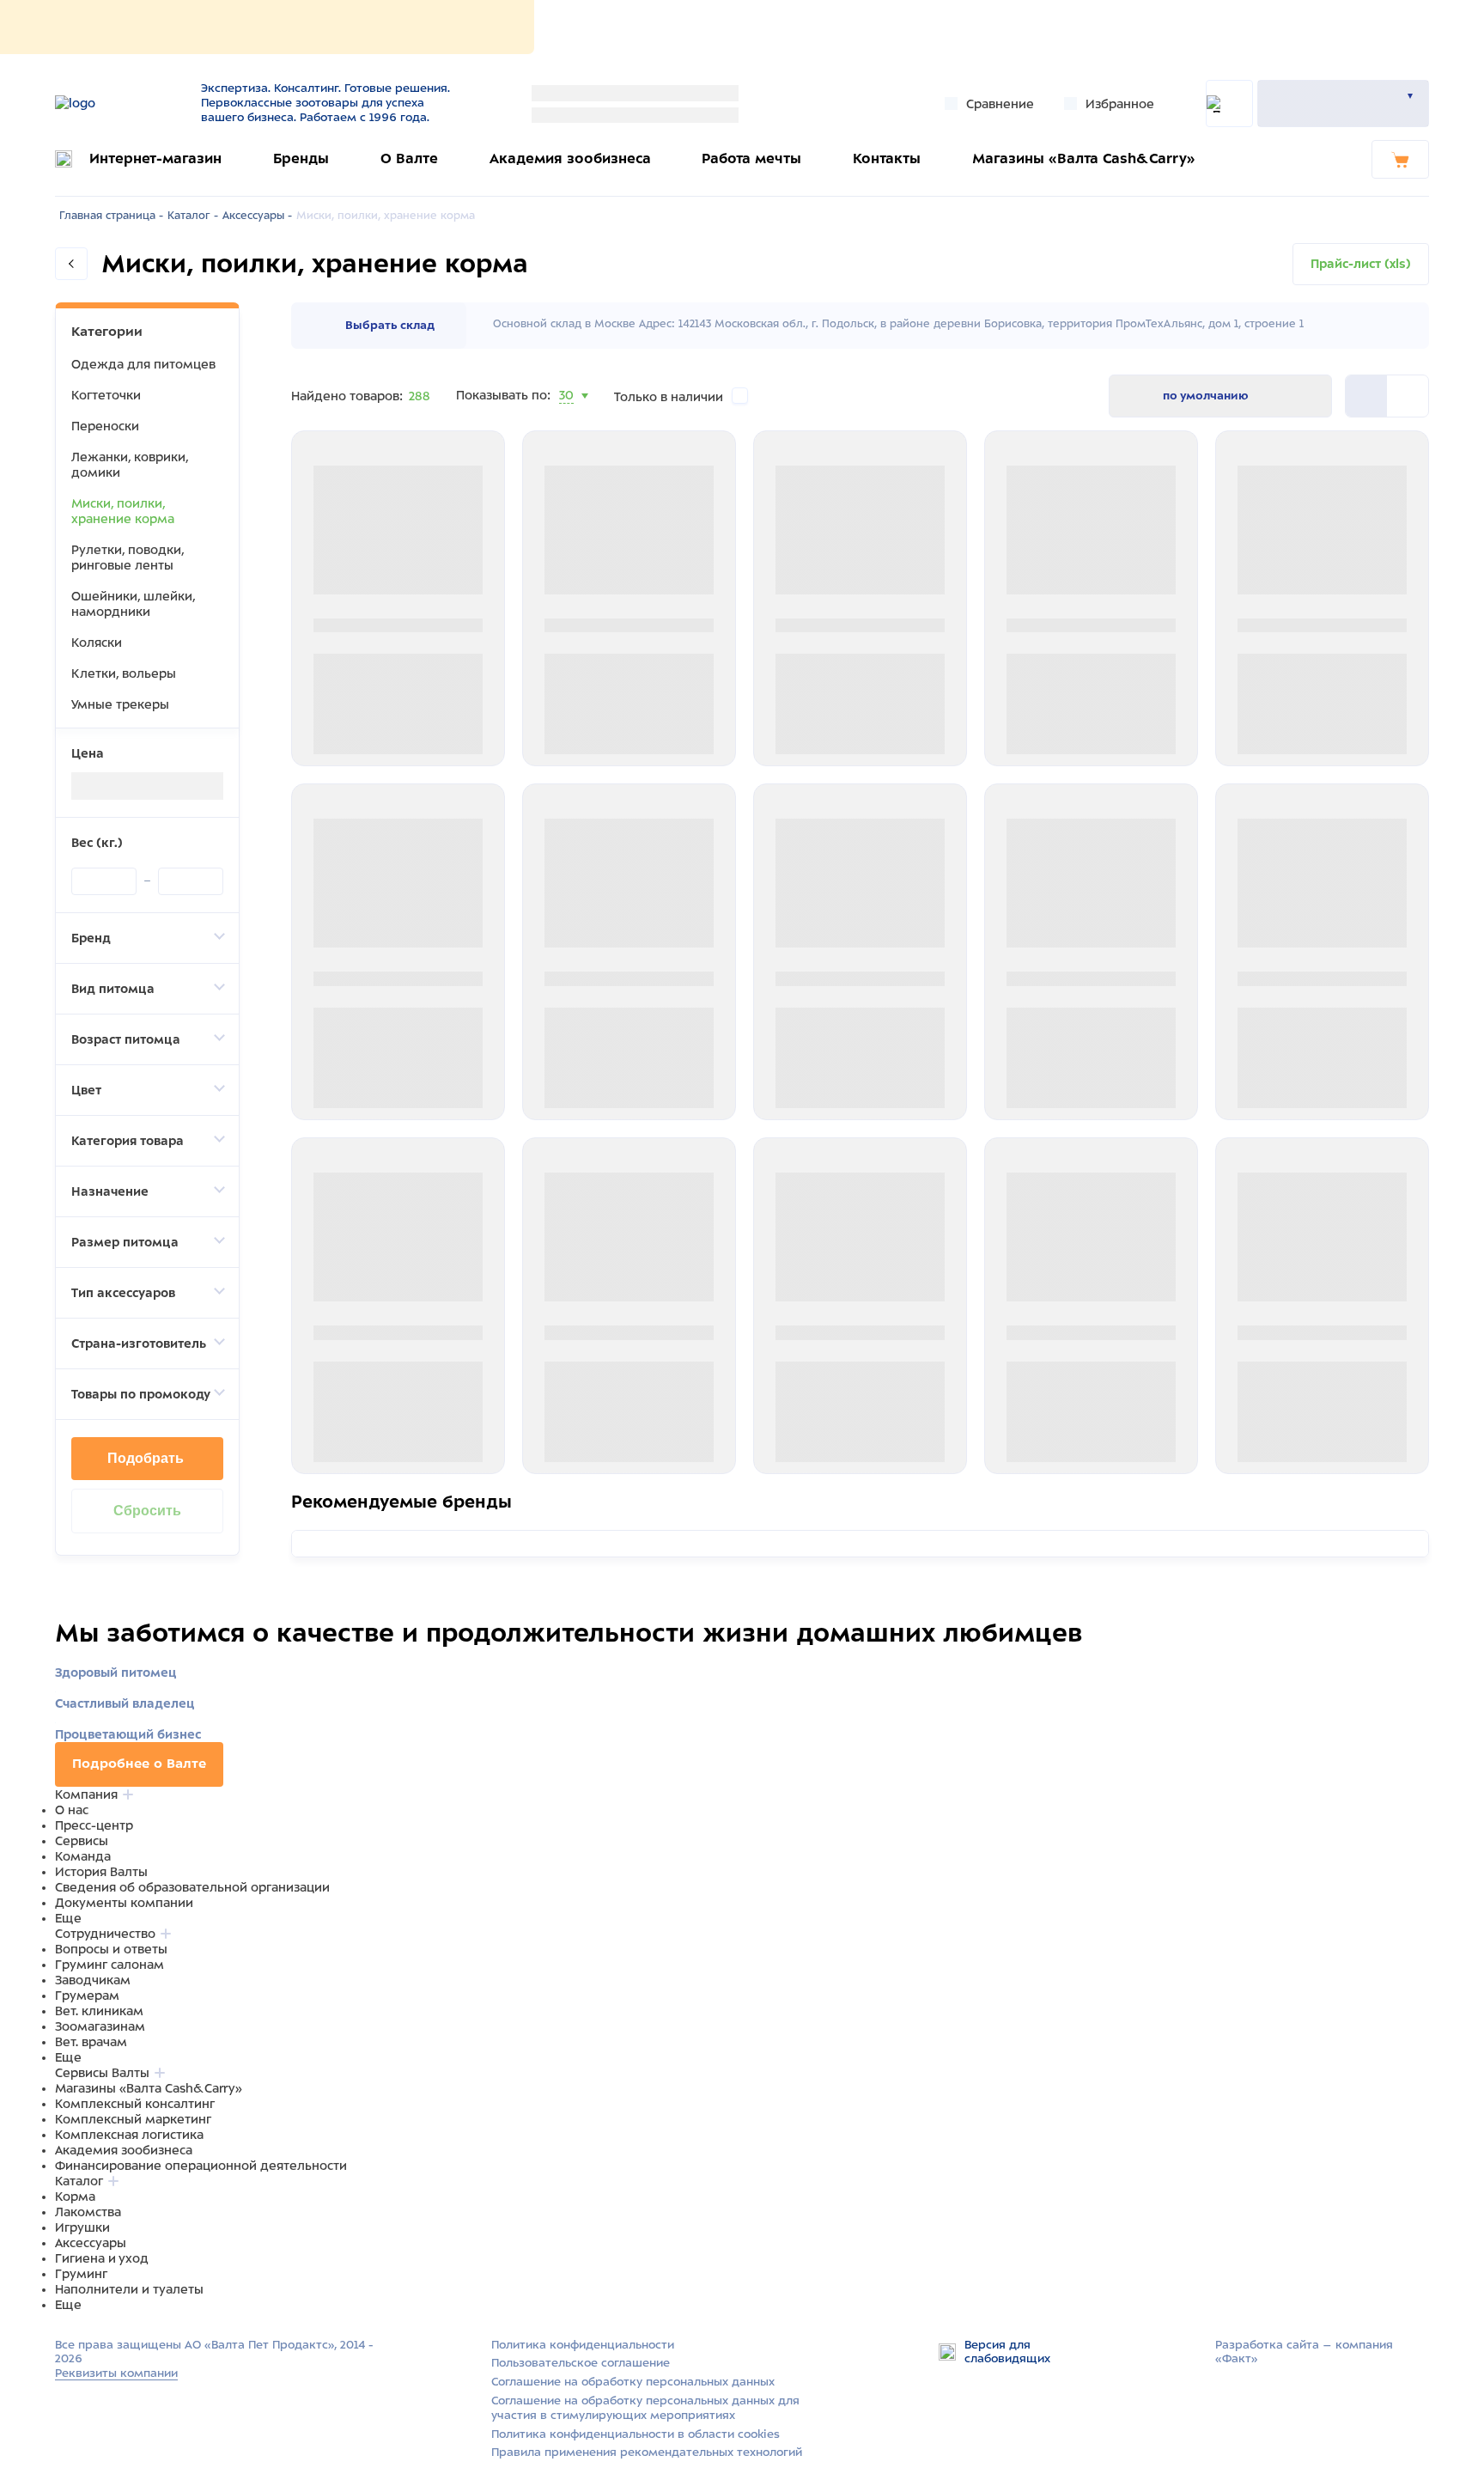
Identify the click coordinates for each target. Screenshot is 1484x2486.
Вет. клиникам (99, 2011)
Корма (75, 2197)
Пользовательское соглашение (581, 2363)
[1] (1408, 396)
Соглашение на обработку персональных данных (633, 2382)
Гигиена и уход (102, 2258)
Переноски (105, 426)
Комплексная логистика (129, 2135)
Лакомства (88, 2212)
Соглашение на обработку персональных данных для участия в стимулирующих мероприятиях (645, 2408)
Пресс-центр (94, 1825)
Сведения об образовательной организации (192, 1887)
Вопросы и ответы (111, 1949)
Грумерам (87, 1996)
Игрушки (82, 2227)
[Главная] (117, 103)
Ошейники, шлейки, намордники (133, 604)
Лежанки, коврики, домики (130, 465)
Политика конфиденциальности (583, 2345)
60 (568, 417)
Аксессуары (91, 2243)
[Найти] (1229, 104)
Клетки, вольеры (124, 673)
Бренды (301, 158)
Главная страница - (111, 216)
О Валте (409, 158)
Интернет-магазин (155, 158)
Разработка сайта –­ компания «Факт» (1304, 2352)
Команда (83, 1856)
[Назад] (71, 264)
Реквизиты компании (116, 2373)
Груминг (81, 2274)
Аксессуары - (257, 216)
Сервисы (82, 1841)
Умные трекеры (120, 704)
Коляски (97, 643)
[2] (1366, 396)
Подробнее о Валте (139, 1764)
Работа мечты (751, 158)
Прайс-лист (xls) (1361, 264)
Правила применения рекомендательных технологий (647, 2452)
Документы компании (124, 1903)
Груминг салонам (109, 1965)
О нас (72, 1810)
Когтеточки (106, 395)
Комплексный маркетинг (133, 2119)
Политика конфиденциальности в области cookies (636, 2434)
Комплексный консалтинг (135, 2104)
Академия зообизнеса (570, 158)
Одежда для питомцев (143, 364)
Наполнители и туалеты (129, 2289)
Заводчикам (93, 1980)
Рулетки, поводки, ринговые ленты (128, 558)
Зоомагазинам (100, 2026)
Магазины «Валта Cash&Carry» (1084, 158)
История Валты (101, 1872)
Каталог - (193, 216)
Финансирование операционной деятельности (201, 2166)
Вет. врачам (91, 2042)
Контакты (887, 158)
